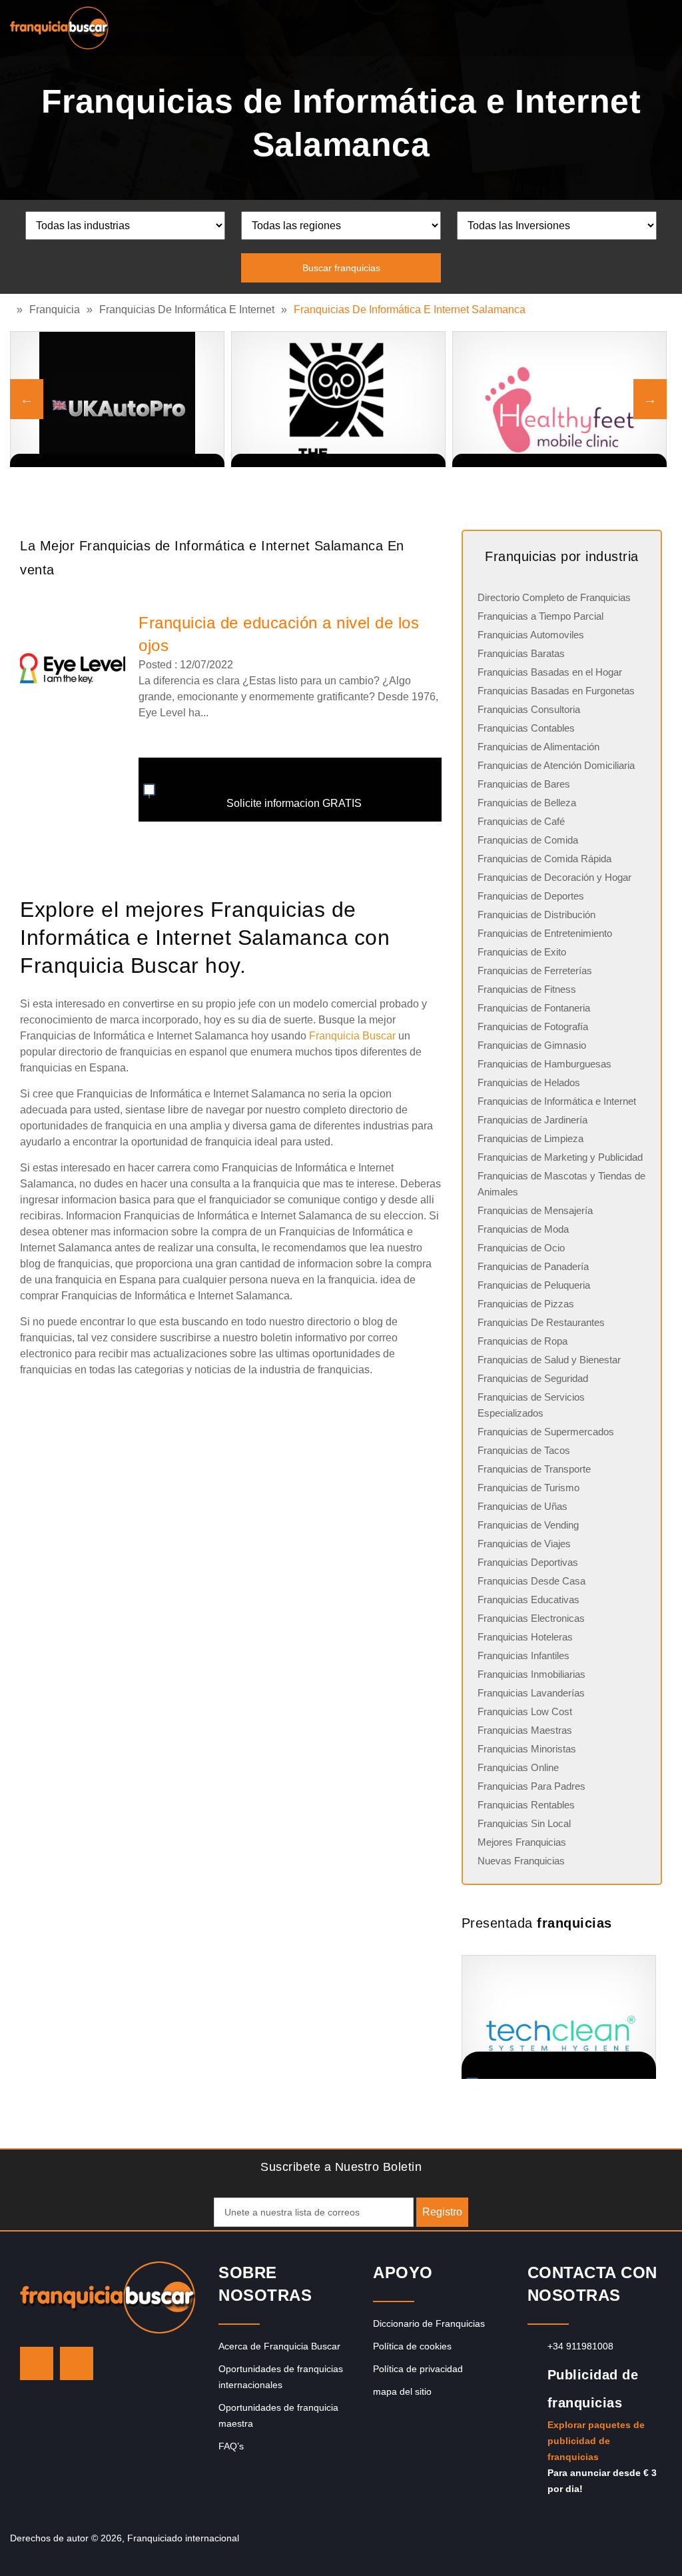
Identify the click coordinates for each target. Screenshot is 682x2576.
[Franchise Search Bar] (629, 25)
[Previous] (27, 399)
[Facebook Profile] (77, 2363)
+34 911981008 (580, 2346)
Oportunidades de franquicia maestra (278, 2415)
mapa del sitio (402, 2391)
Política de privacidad (418, 2369)
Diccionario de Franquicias (429, 2323)
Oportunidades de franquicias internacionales (281, 2377)
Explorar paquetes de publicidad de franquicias (596, 2441)
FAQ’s (231, 2446)
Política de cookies (412, 2346)
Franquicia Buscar (352, 1036)
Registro (442, 2212)
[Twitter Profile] (37, 2363)
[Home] (13, 310)
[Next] (650, 399)
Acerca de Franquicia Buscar (279, 2346)
